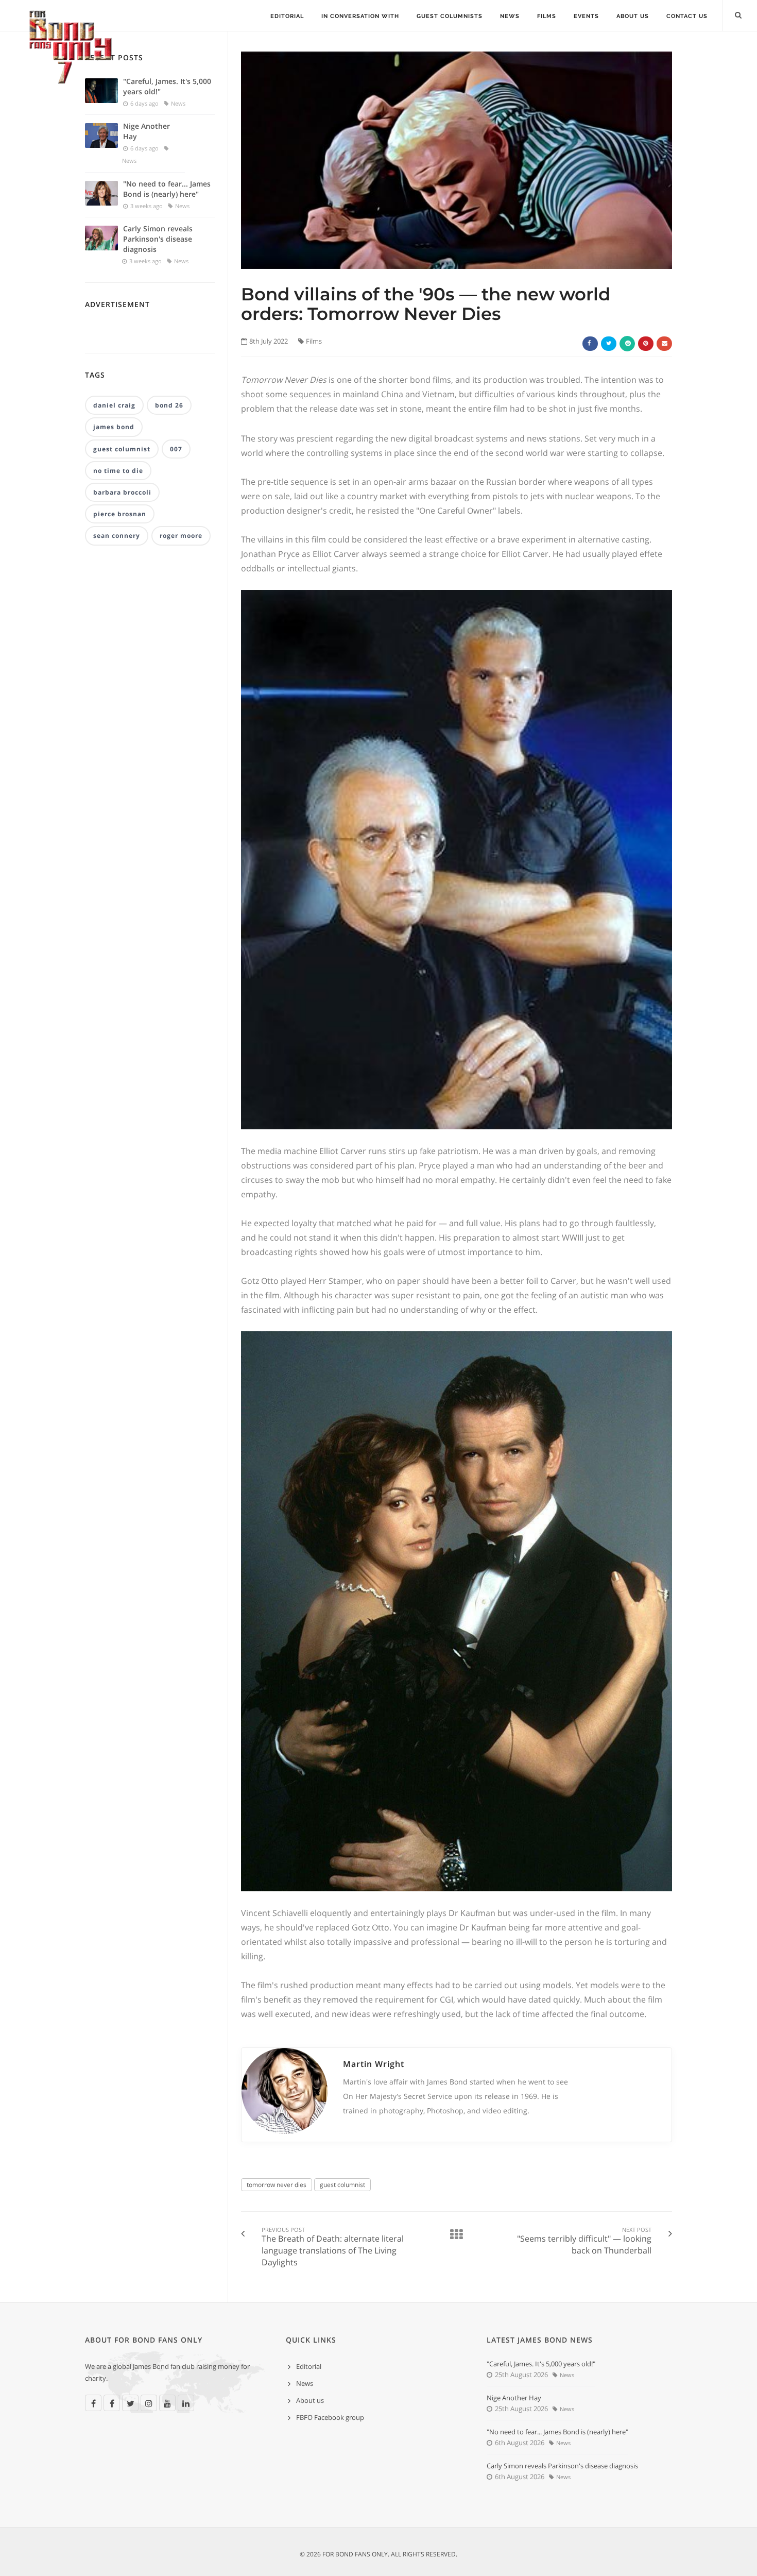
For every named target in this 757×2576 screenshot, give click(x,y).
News (510, 16)
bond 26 (169, 405)
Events (586, 16)
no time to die (118, 471)
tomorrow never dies (277, 2185)
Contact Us (687, 16)
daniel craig (114, 405)
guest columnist (342, 2185)
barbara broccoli (122, 492)
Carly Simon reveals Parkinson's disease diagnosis (158, 239)
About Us (633, 16)
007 (176, 449)
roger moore (181, 536)
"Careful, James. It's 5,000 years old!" (167, 86)
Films (547, 16)
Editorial (287, 16)
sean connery (117, 536)
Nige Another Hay (147, 131)
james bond (114, 427)
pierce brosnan (120, 514)
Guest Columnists (450, 16)
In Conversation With (360, 16)
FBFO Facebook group (330, 2417)
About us (310, 2400)
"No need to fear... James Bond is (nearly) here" (167, 189)
